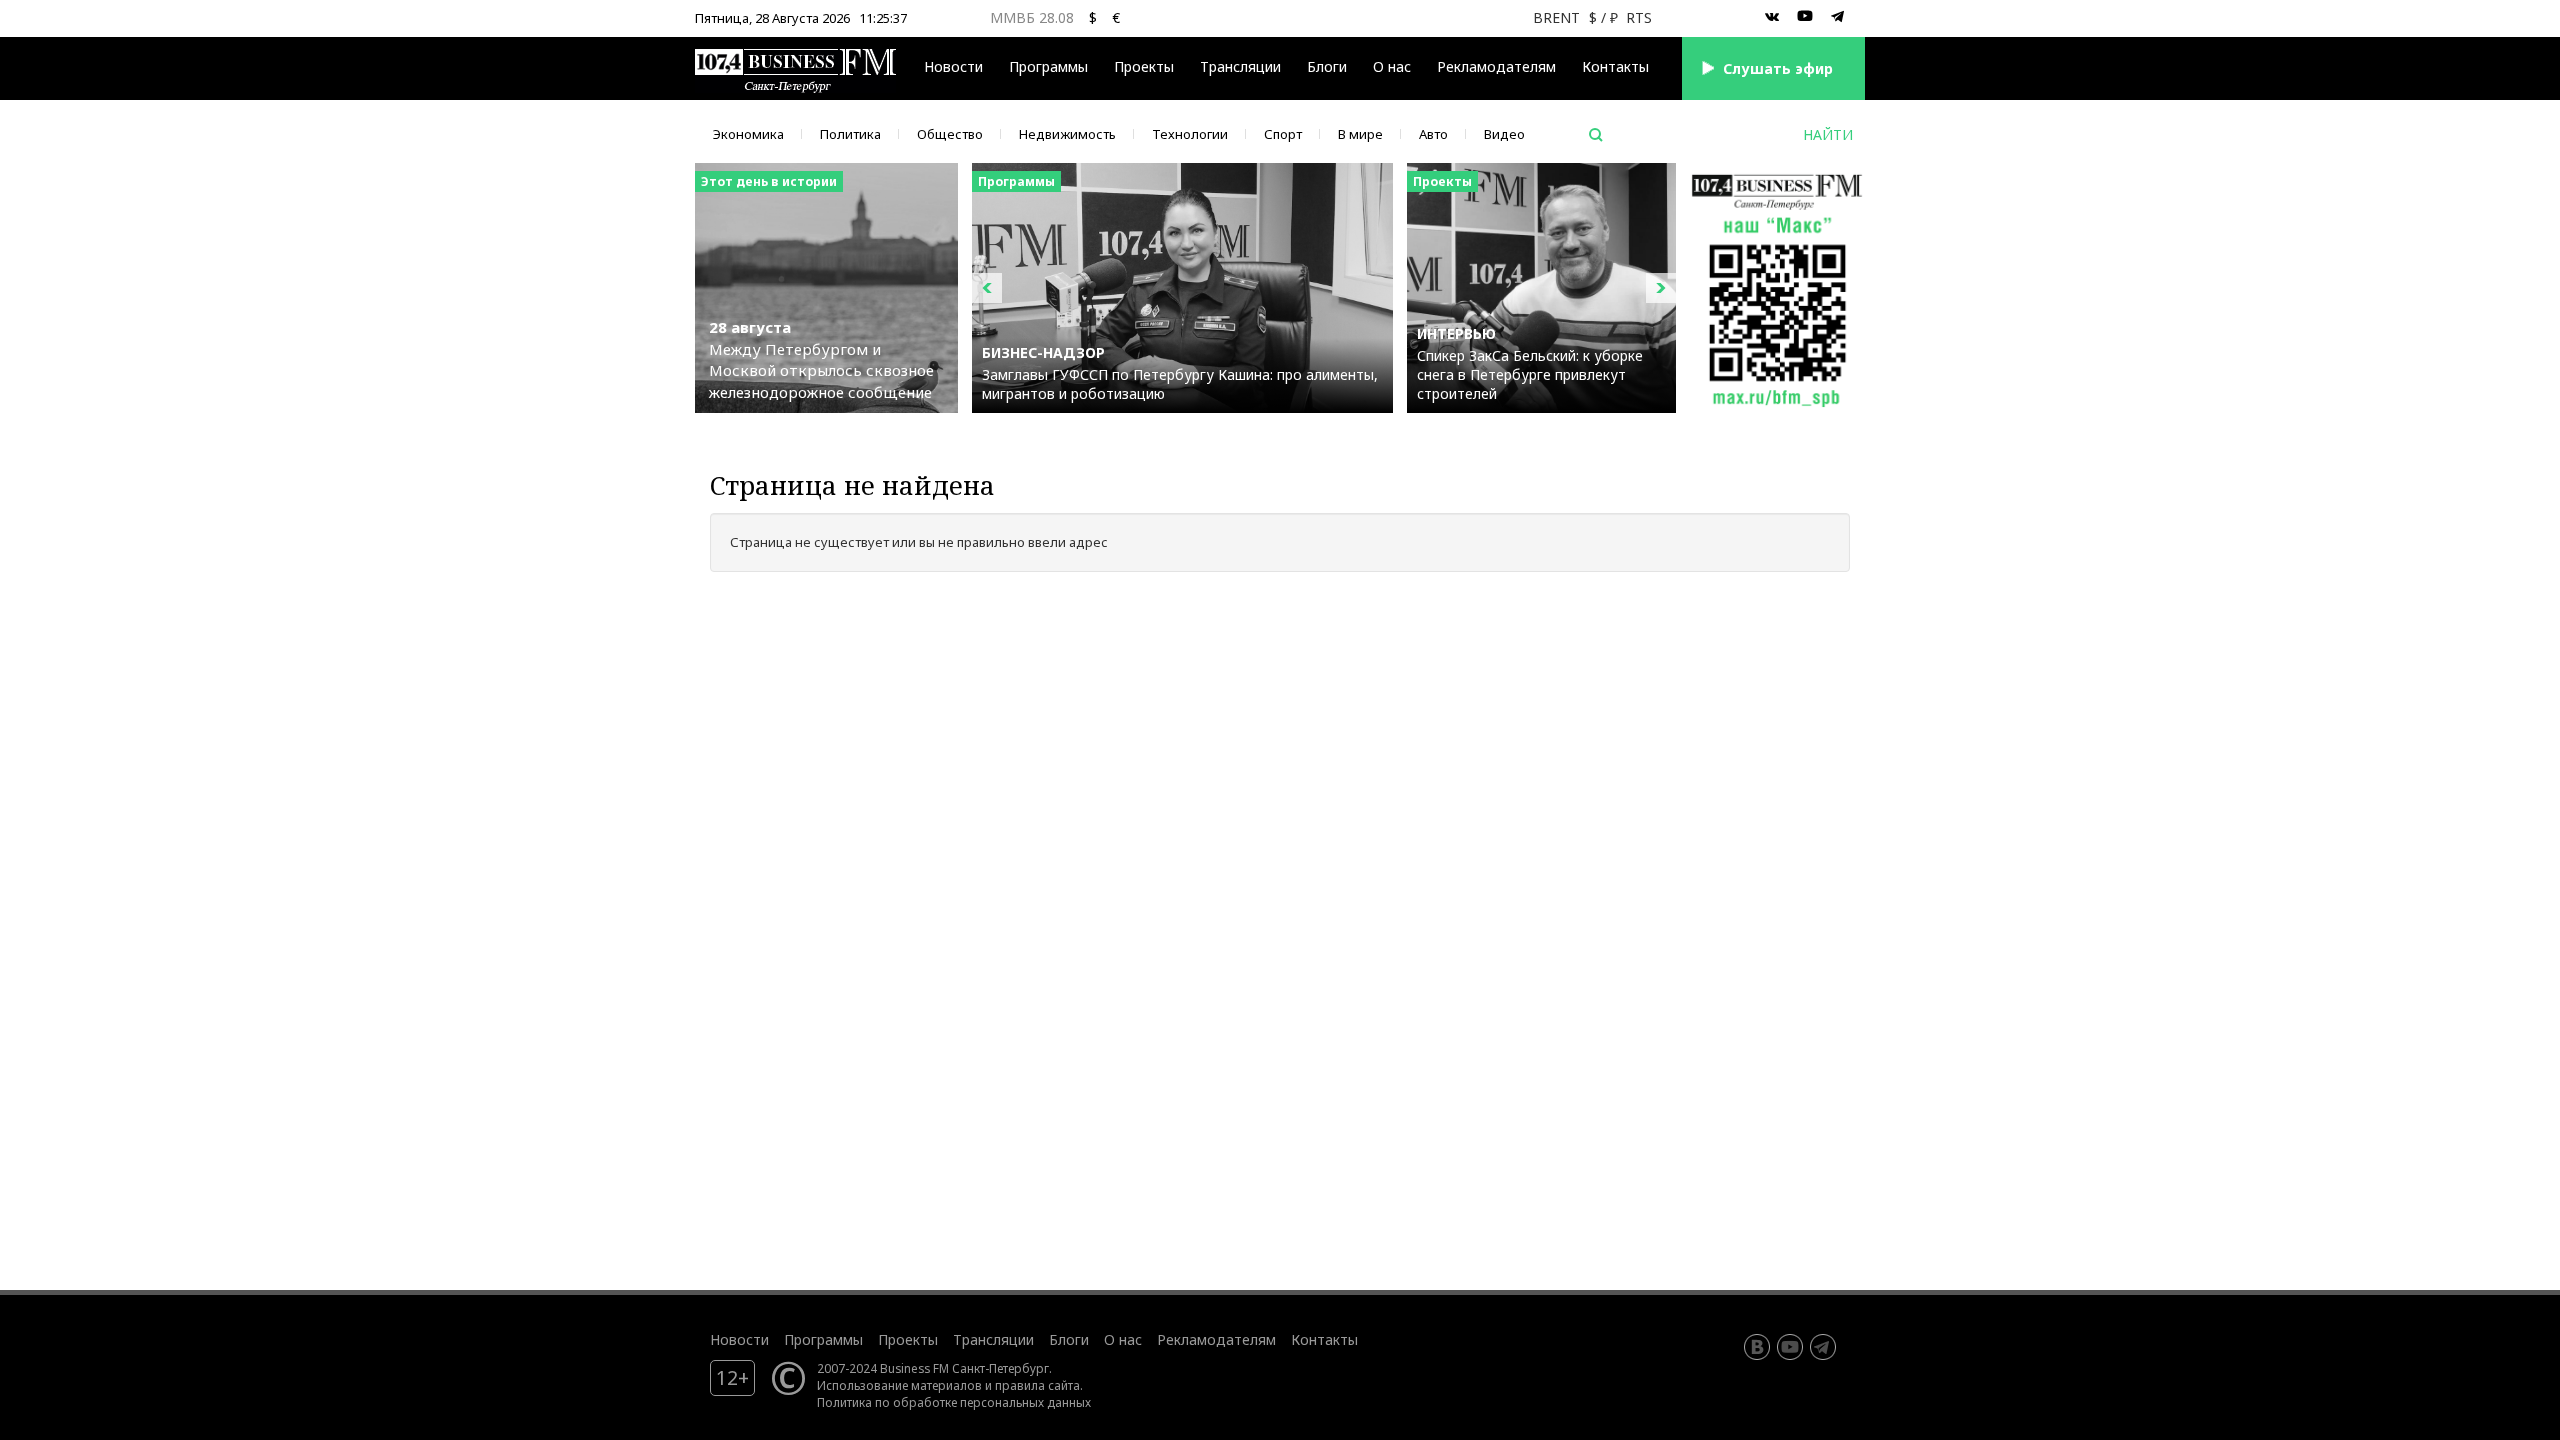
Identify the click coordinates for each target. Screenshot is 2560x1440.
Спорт (1283, 134)
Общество (950, 134)
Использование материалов (899, 1385)
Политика (850, 134)
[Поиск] (1596, 135)
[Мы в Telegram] (1838, 17)
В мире (1360, 134)
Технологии (1190, 134)
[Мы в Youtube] (1805, 17)
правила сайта (1037, 1385)
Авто (1433, 134)
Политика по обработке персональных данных (954, 1402)
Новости (953, 66)
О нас (1392, 66)
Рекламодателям (1496, 66)
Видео (1504, 134)
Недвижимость (1067, 134)
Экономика (748, 134)
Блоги (1327, 66)
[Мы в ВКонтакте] (1772, 17)
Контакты (1615, 66)
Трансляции (993, 1339)
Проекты (908, 1339)
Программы (1048, 66)
